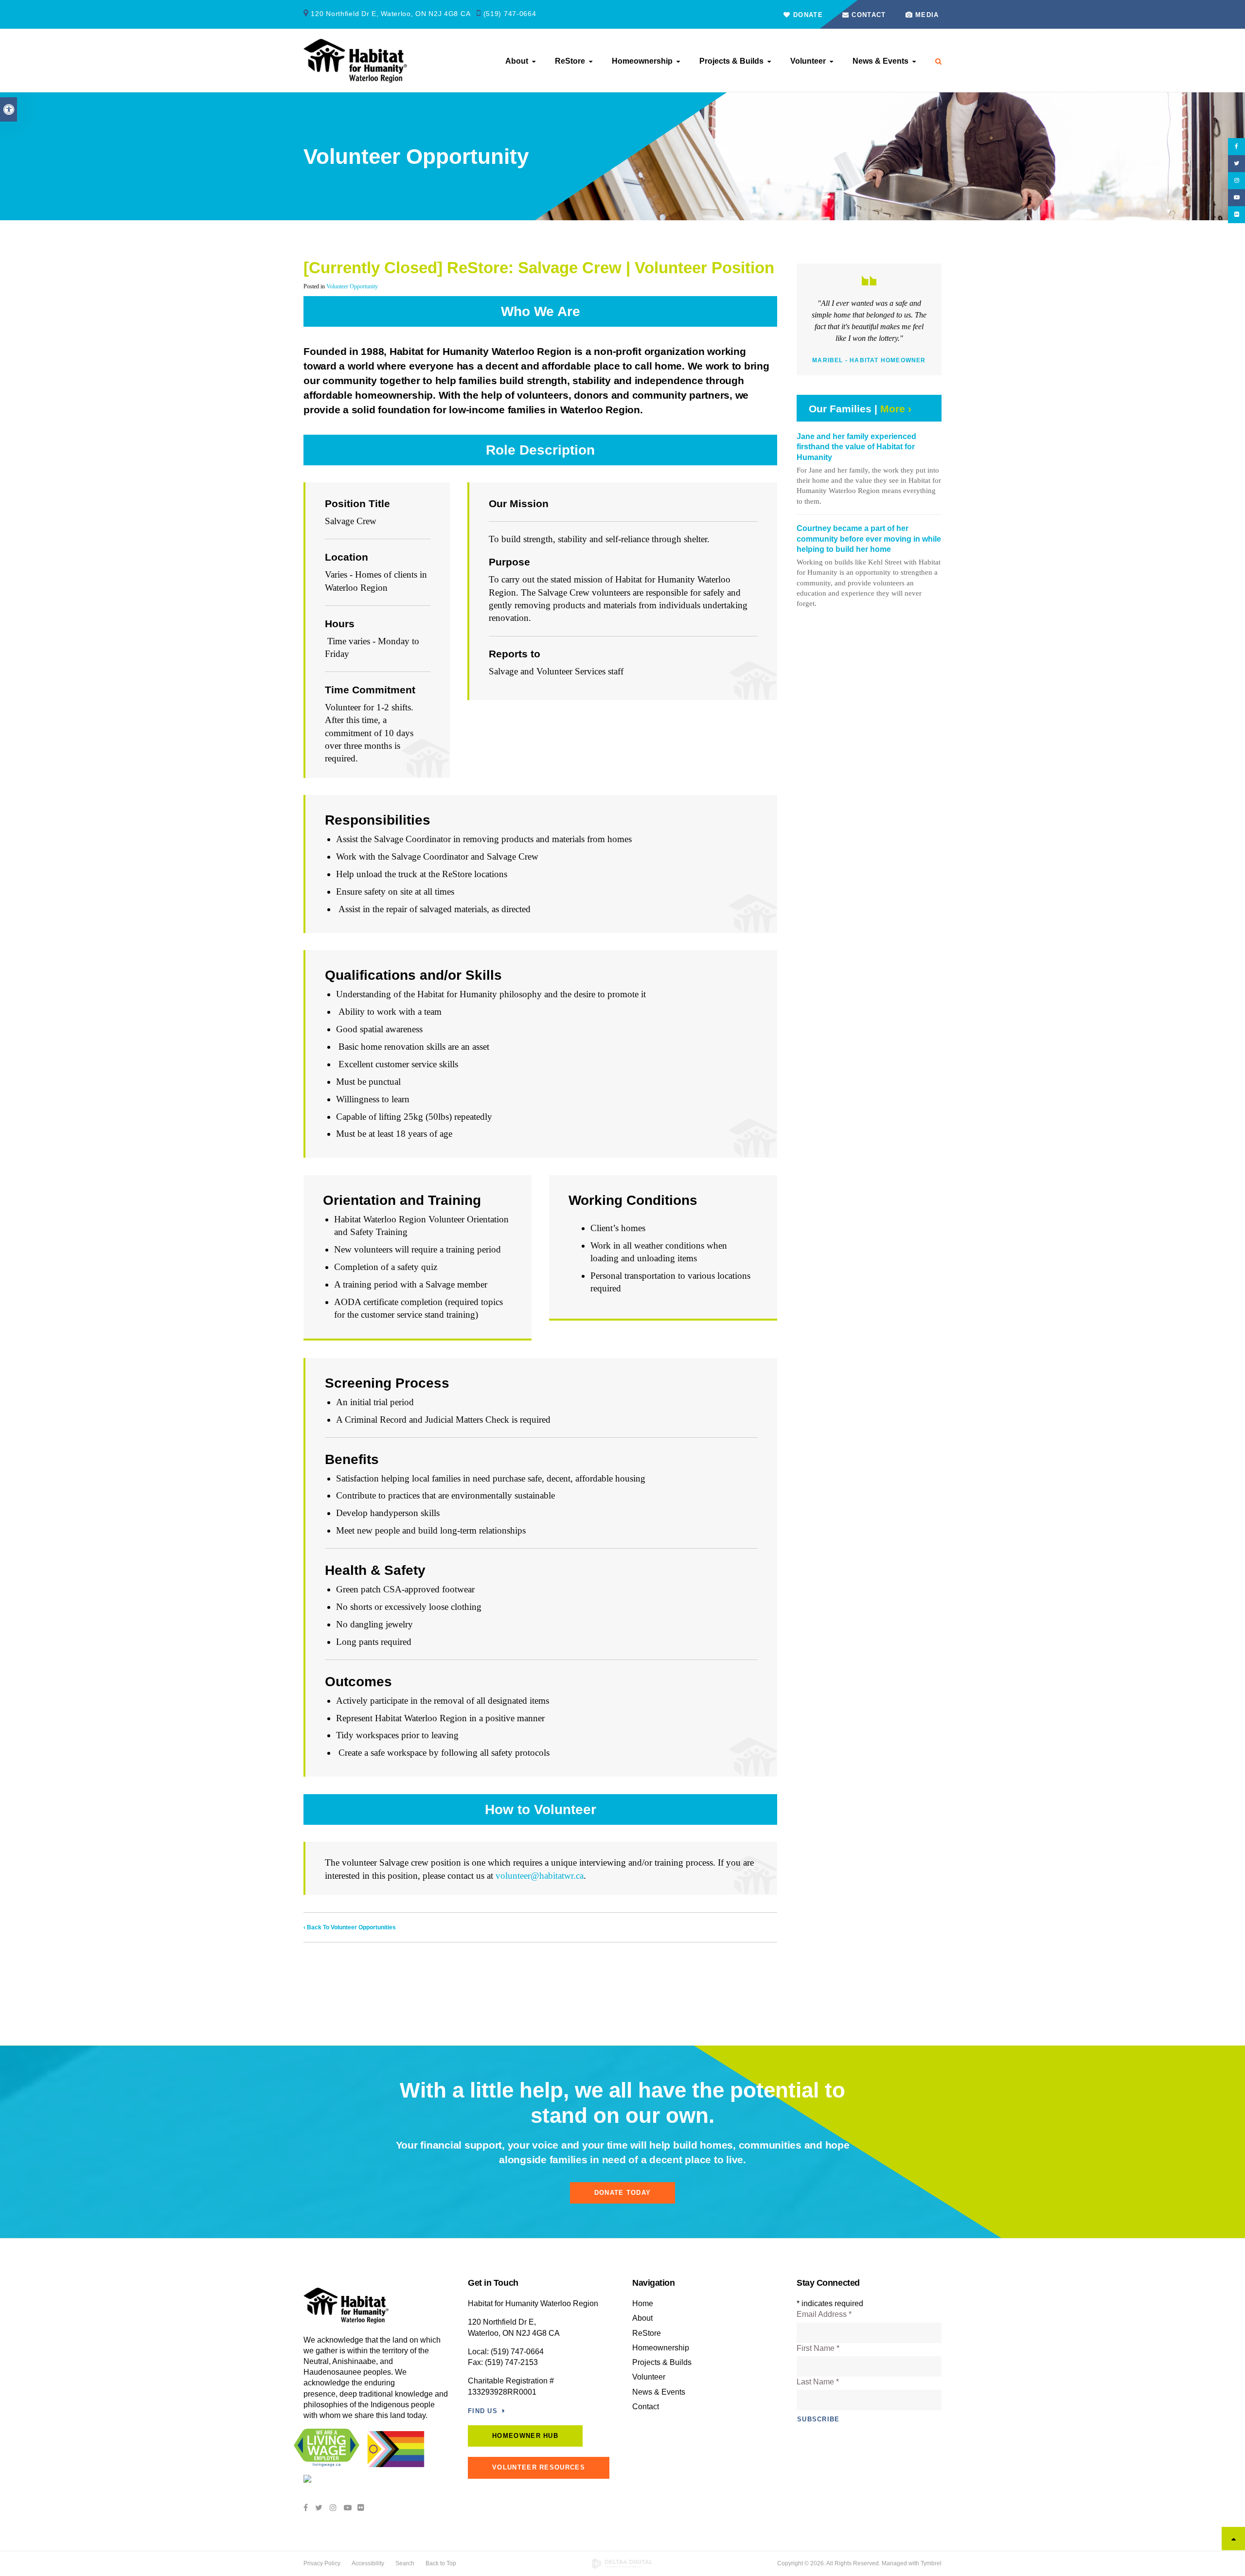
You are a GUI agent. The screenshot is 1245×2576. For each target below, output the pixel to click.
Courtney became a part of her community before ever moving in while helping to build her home (869, 539)
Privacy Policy (322, 2563)
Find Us (483, 2411)
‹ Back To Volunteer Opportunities (350, 1927)
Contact (867, 15)
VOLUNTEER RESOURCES (539, 2467)
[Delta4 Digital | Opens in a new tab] (623, 2564)
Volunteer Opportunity (352, 286)
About (517, 61)
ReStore (570, 61)
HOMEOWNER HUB (525, 2436)
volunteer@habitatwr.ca (540, 1876)
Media (927, 15)
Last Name (818, 2382)
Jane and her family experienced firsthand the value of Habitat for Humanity (856, 447)
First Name (818, 2348)
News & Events (880, 61)
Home (643, 2303)
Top (1233, 2539)
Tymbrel (931, 2563)
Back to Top (441, 2563)
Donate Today (623, 2193)
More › (896, 409)
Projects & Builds (731, 61)
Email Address (824, 2314)
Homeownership (642, 61)
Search (405, 2563)
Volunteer (808, 61)
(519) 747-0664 (510, 14)
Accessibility (368, 2563)
